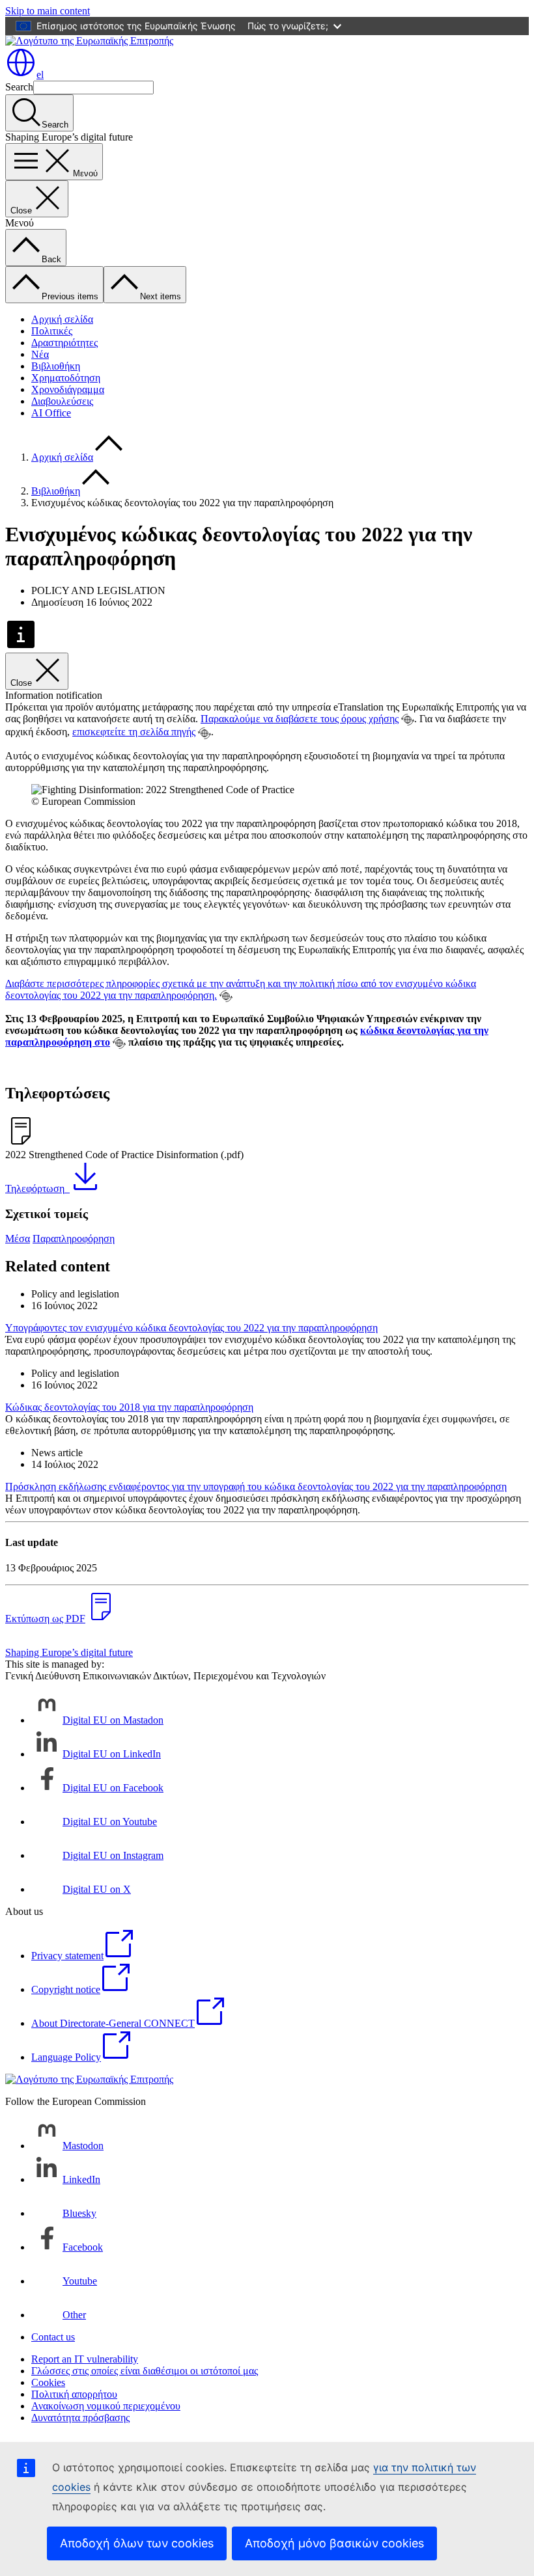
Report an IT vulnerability (85, 2359)
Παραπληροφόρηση (74, 1239)
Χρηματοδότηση (66, 378)
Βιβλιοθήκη (56, 366)
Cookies (48, 2382)
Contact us (53, 2337)
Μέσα (18, 1239)
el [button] (40, 75)
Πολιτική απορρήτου (74, 2394)
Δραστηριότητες (64, 343)
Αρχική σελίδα (62, 319)
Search (19, 87)
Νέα (40, 354)
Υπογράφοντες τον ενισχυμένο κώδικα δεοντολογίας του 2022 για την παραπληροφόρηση (191, 1328)
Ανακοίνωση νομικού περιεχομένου (106, 2406)
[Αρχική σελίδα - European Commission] (89, 41)
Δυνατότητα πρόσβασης (80, 2418)
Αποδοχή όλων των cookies (137, 2543)
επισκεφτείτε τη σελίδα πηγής (134, 732)
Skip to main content (48, 11)
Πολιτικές (52, 331)
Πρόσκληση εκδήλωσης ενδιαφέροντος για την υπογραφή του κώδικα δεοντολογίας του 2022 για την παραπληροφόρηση (256, 1486)
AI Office (51, 413)
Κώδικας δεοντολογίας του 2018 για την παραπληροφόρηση (129, 1407)
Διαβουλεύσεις (62, 401)
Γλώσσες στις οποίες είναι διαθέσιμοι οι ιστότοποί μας (145, 2371)
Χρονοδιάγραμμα (68, 389)
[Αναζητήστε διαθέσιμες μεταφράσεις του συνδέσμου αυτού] (408, 720)
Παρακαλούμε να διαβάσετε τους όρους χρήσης (300, 719)
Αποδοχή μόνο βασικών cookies (334, 2543)
